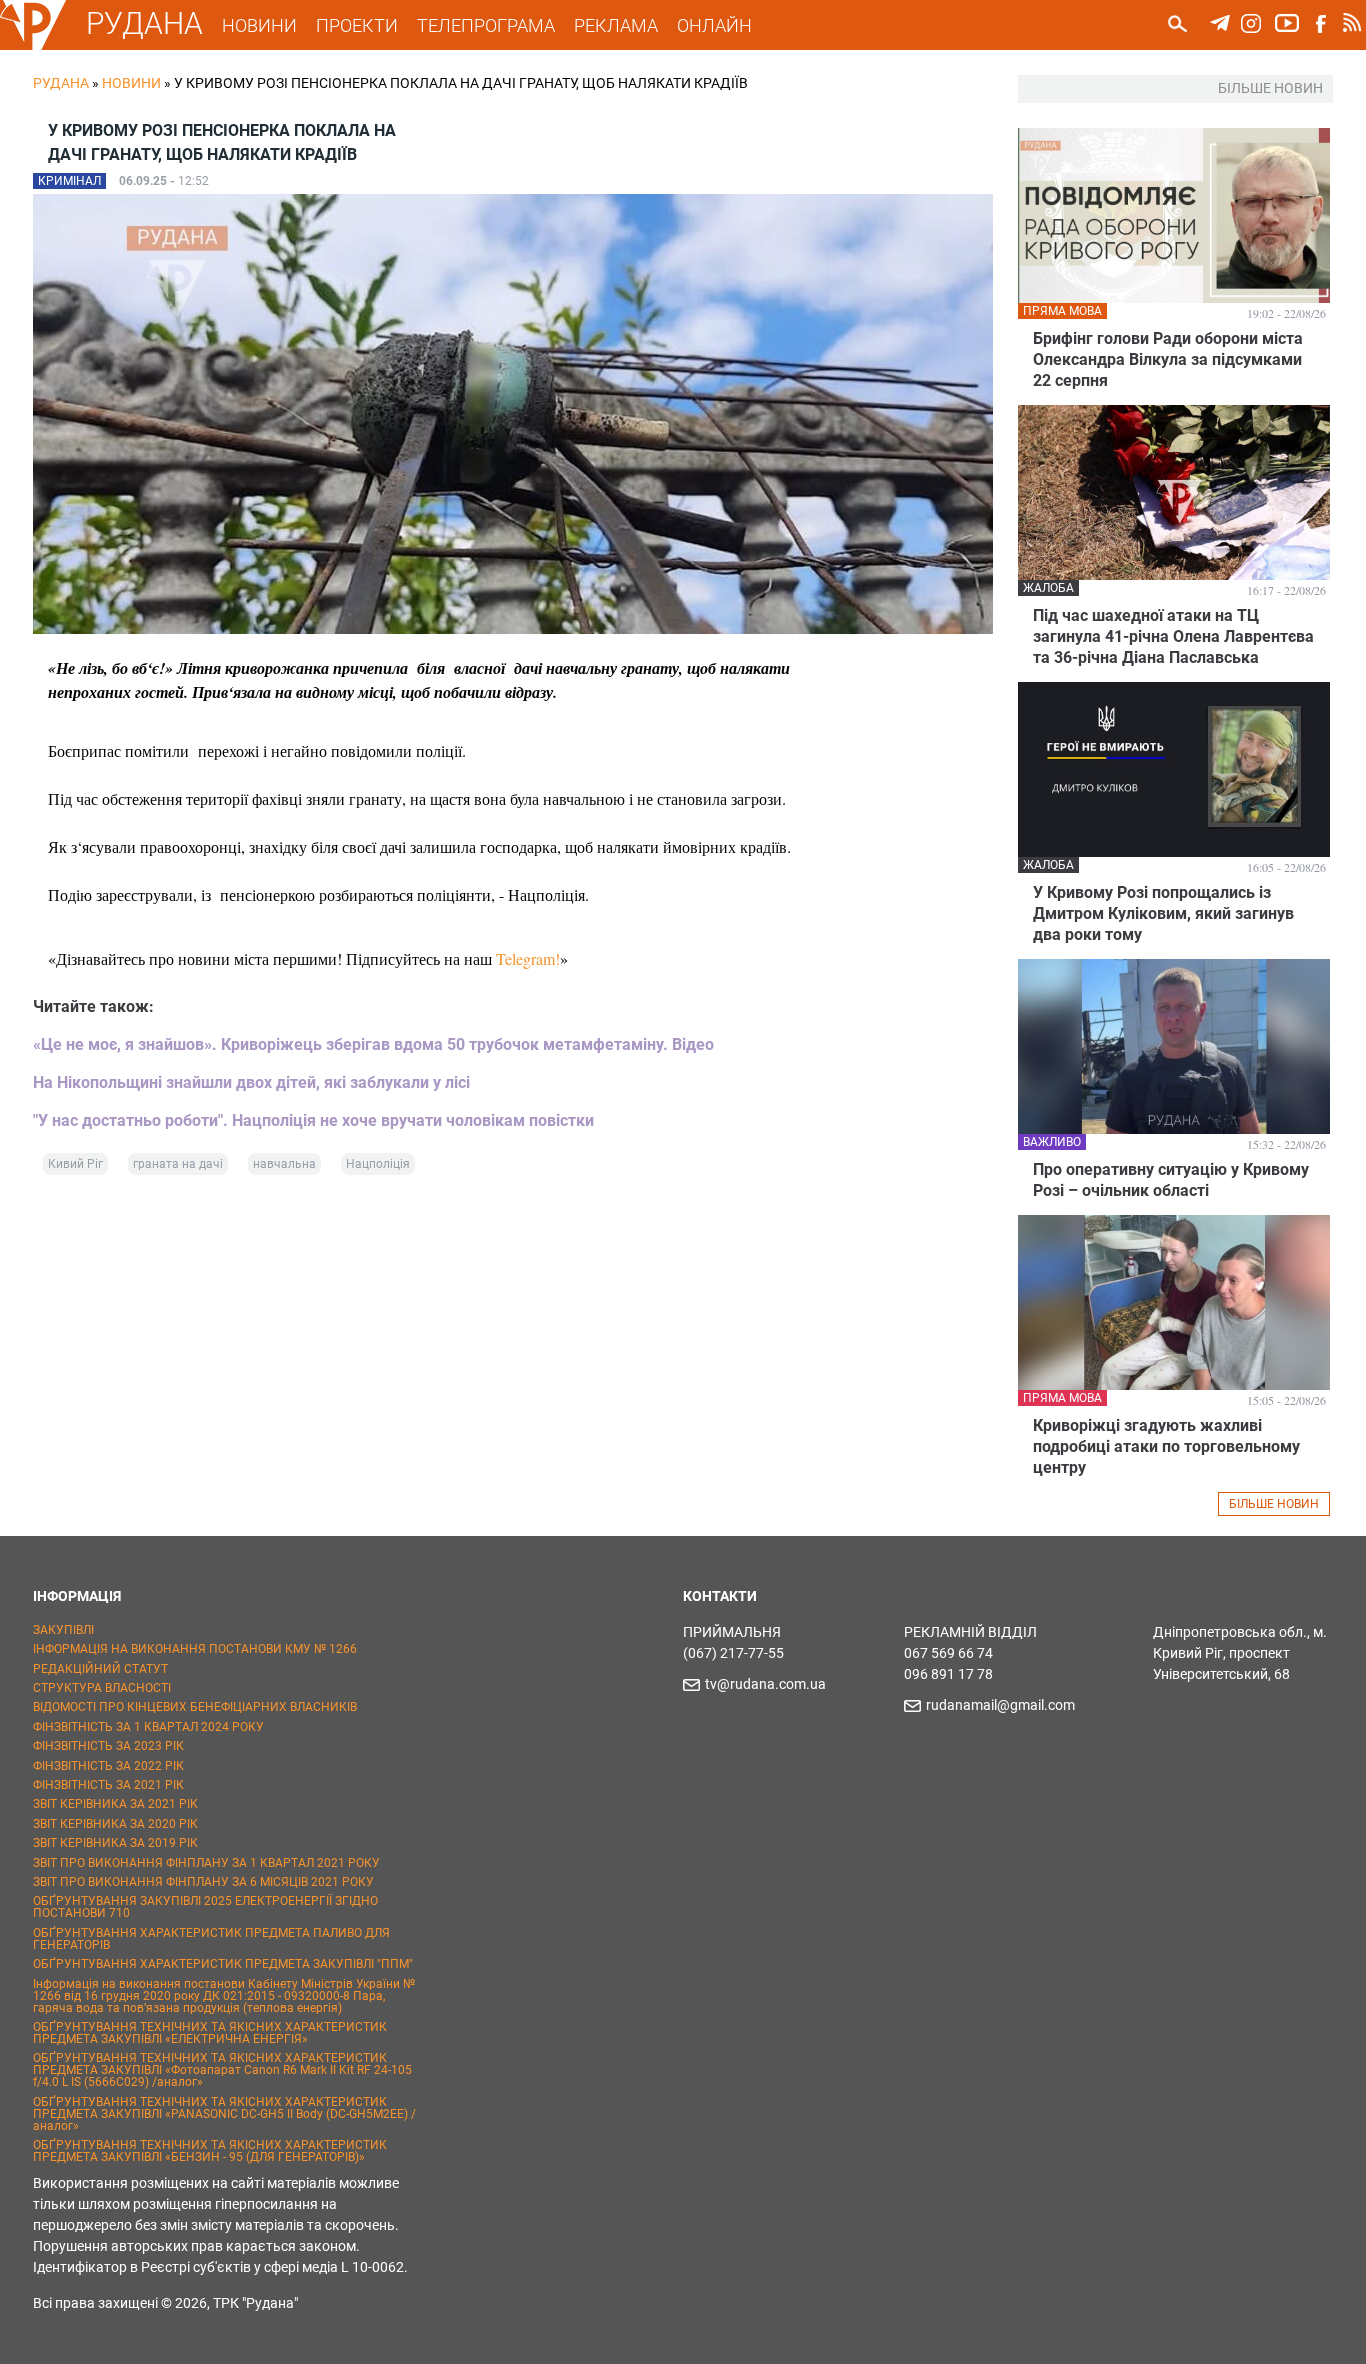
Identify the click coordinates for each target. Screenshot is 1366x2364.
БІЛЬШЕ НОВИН (1274, 1504)
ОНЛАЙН (714, 25)
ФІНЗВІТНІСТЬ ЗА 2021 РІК (108, 1785)
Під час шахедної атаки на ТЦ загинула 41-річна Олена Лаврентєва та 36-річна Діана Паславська (1173, 636)
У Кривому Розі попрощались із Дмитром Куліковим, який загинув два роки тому (1163, 913)
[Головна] (33, 46)
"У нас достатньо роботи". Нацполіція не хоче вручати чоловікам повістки (313, 1120)
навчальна (284, 1164)
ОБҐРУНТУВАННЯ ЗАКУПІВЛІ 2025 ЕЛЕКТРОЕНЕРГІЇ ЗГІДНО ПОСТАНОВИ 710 (205, 1907)
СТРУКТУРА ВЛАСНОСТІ (102, 1688)
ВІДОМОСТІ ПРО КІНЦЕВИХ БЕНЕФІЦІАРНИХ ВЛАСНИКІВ (195, 1707)
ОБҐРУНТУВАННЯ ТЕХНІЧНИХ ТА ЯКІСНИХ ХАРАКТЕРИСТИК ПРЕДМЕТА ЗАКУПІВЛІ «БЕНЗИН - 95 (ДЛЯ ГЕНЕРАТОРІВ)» (210, 2151)
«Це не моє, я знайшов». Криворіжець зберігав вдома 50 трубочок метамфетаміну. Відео (373, 1044)
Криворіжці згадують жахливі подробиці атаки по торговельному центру (1166, 1446)
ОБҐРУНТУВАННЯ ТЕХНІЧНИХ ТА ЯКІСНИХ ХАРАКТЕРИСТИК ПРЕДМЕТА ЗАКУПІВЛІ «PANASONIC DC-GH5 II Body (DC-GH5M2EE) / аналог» (224, 2114)
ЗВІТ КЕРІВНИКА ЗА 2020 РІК (115, 1824)
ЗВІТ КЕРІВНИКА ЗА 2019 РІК (115, 1843)
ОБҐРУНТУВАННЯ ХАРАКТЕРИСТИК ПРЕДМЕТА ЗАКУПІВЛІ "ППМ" (223, 1964)
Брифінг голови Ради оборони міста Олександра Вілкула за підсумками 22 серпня (1168, 359)
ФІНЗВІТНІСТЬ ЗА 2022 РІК (108, 1766)
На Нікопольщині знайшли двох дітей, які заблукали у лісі (251, 1082)
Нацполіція (378, 1164)
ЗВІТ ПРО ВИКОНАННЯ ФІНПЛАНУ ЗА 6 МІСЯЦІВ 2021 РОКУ (203, 1882)
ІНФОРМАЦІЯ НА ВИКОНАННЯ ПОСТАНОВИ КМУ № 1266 (195, 1649)
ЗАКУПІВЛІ (63, 1630)
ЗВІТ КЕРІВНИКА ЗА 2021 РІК (115, 1804)
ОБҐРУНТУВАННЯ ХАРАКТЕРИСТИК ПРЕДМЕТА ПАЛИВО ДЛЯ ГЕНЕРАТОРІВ (211, 1939)
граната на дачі (178, 1164)
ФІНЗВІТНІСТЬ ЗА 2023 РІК (108, 1746)
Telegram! (528, 958)
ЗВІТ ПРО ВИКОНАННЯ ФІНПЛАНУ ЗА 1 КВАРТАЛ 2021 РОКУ (206, 1863)
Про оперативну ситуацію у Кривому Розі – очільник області (1171, 1180)
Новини (131, 83)
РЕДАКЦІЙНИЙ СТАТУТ (100, 1669)
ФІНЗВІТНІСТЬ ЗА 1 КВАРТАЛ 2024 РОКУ (148, 1727)
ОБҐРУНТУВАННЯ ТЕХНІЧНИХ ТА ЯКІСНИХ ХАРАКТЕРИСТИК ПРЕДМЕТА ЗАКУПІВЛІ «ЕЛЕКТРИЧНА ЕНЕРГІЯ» (210, 2033)
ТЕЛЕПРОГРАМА (486, 25)
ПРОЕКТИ (357, 25)
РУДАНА (144, 23)
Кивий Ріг (75, 1164)
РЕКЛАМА (616, 25)
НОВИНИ (259, 25)
